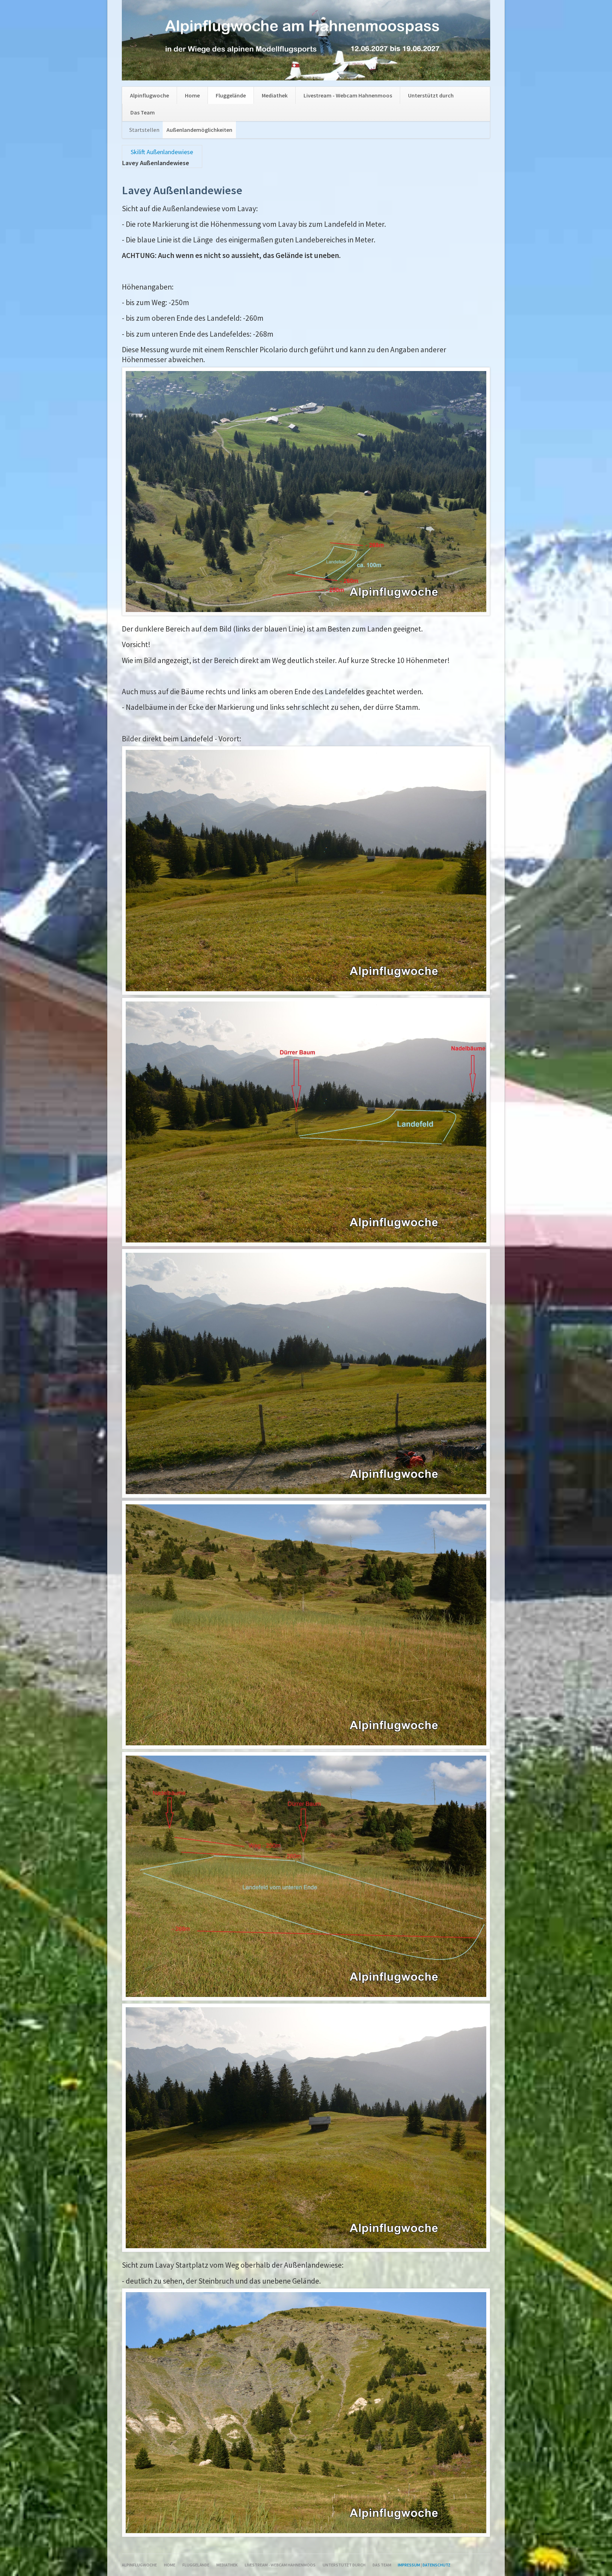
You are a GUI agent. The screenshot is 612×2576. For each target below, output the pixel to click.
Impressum (409, 2565)
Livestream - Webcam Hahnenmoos (348, 95)
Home (192, 95)
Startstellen (144, 130)
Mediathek (275, 95)
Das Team (143, 112)
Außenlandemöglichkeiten (199, 130)
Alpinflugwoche (149, 95)
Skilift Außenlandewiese (162, 152)
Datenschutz (437, 2565)
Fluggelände (231, 95)
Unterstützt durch (431, 95)
